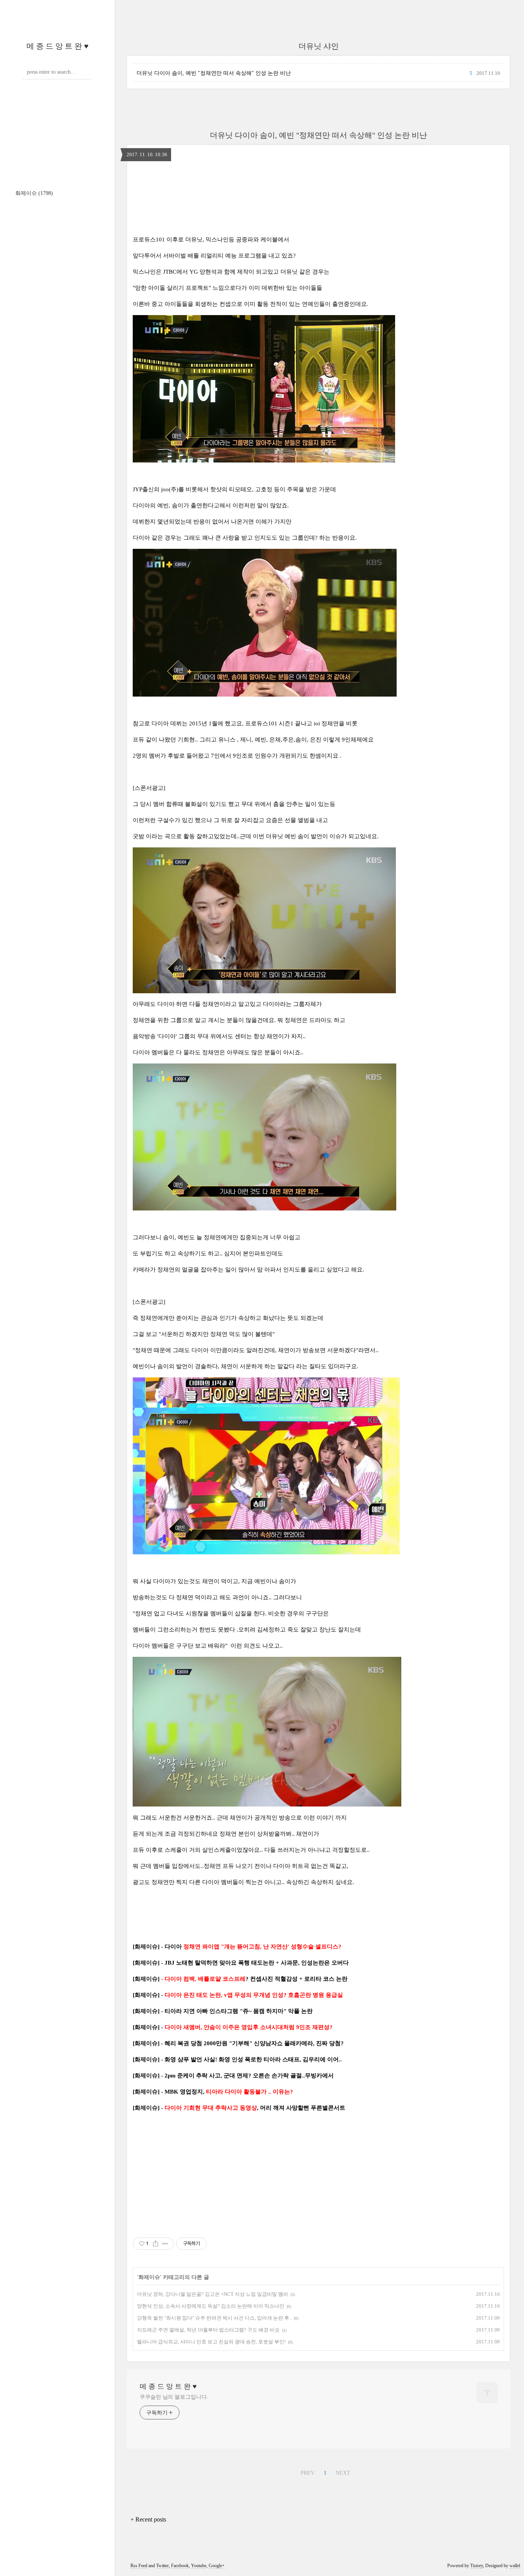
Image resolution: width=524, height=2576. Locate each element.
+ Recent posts (148, 2519)
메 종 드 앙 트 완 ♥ (58, 46)
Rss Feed (139, 2566)
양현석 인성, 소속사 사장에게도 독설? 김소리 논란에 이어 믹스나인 (211, 2306)
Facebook (180, 2566)
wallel (515, 2566)
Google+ (217, 2566)
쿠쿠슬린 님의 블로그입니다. (174, 2397)
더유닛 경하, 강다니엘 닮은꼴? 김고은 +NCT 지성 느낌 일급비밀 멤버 (213, 2294)
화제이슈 (34, 193)
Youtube (199, 2566)
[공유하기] (156, 2244)
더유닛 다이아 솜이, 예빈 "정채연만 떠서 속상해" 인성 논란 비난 (214, 73)
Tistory (477, 2566)
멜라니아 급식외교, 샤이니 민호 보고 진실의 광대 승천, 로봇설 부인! (211, 2342)
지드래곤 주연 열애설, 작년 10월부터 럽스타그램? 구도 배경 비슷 (208, 2330)
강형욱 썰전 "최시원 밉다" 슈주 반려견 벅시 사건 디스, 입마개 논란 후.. (214, 2318)
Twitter (162, 2566)
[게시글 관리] (165, 2244)
